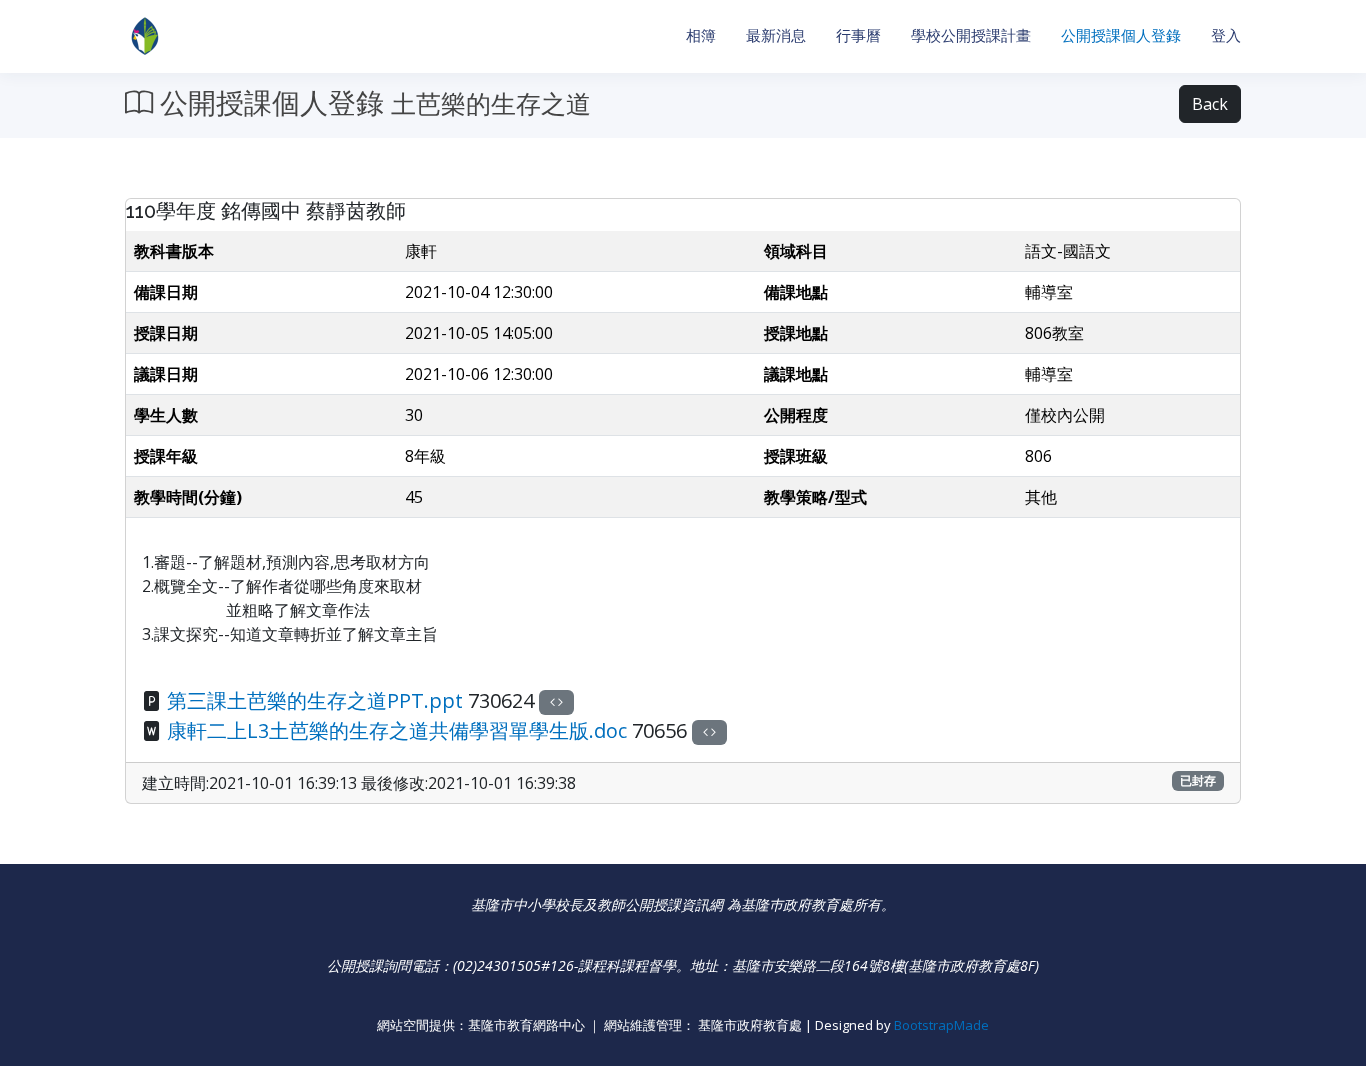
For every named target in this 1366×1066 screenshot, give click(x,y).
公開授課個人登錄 (1121, 35)
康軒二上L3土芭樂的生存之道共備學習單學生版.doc (397, 730)
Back (1210, 104)
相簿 (701, 35)
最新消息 (776, 35)
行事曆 (858, 35)
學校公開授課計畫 (971, 35)
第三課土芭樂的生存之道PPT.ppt (315, 700)
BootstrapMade (941, 1025)
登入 (1226, 35)
